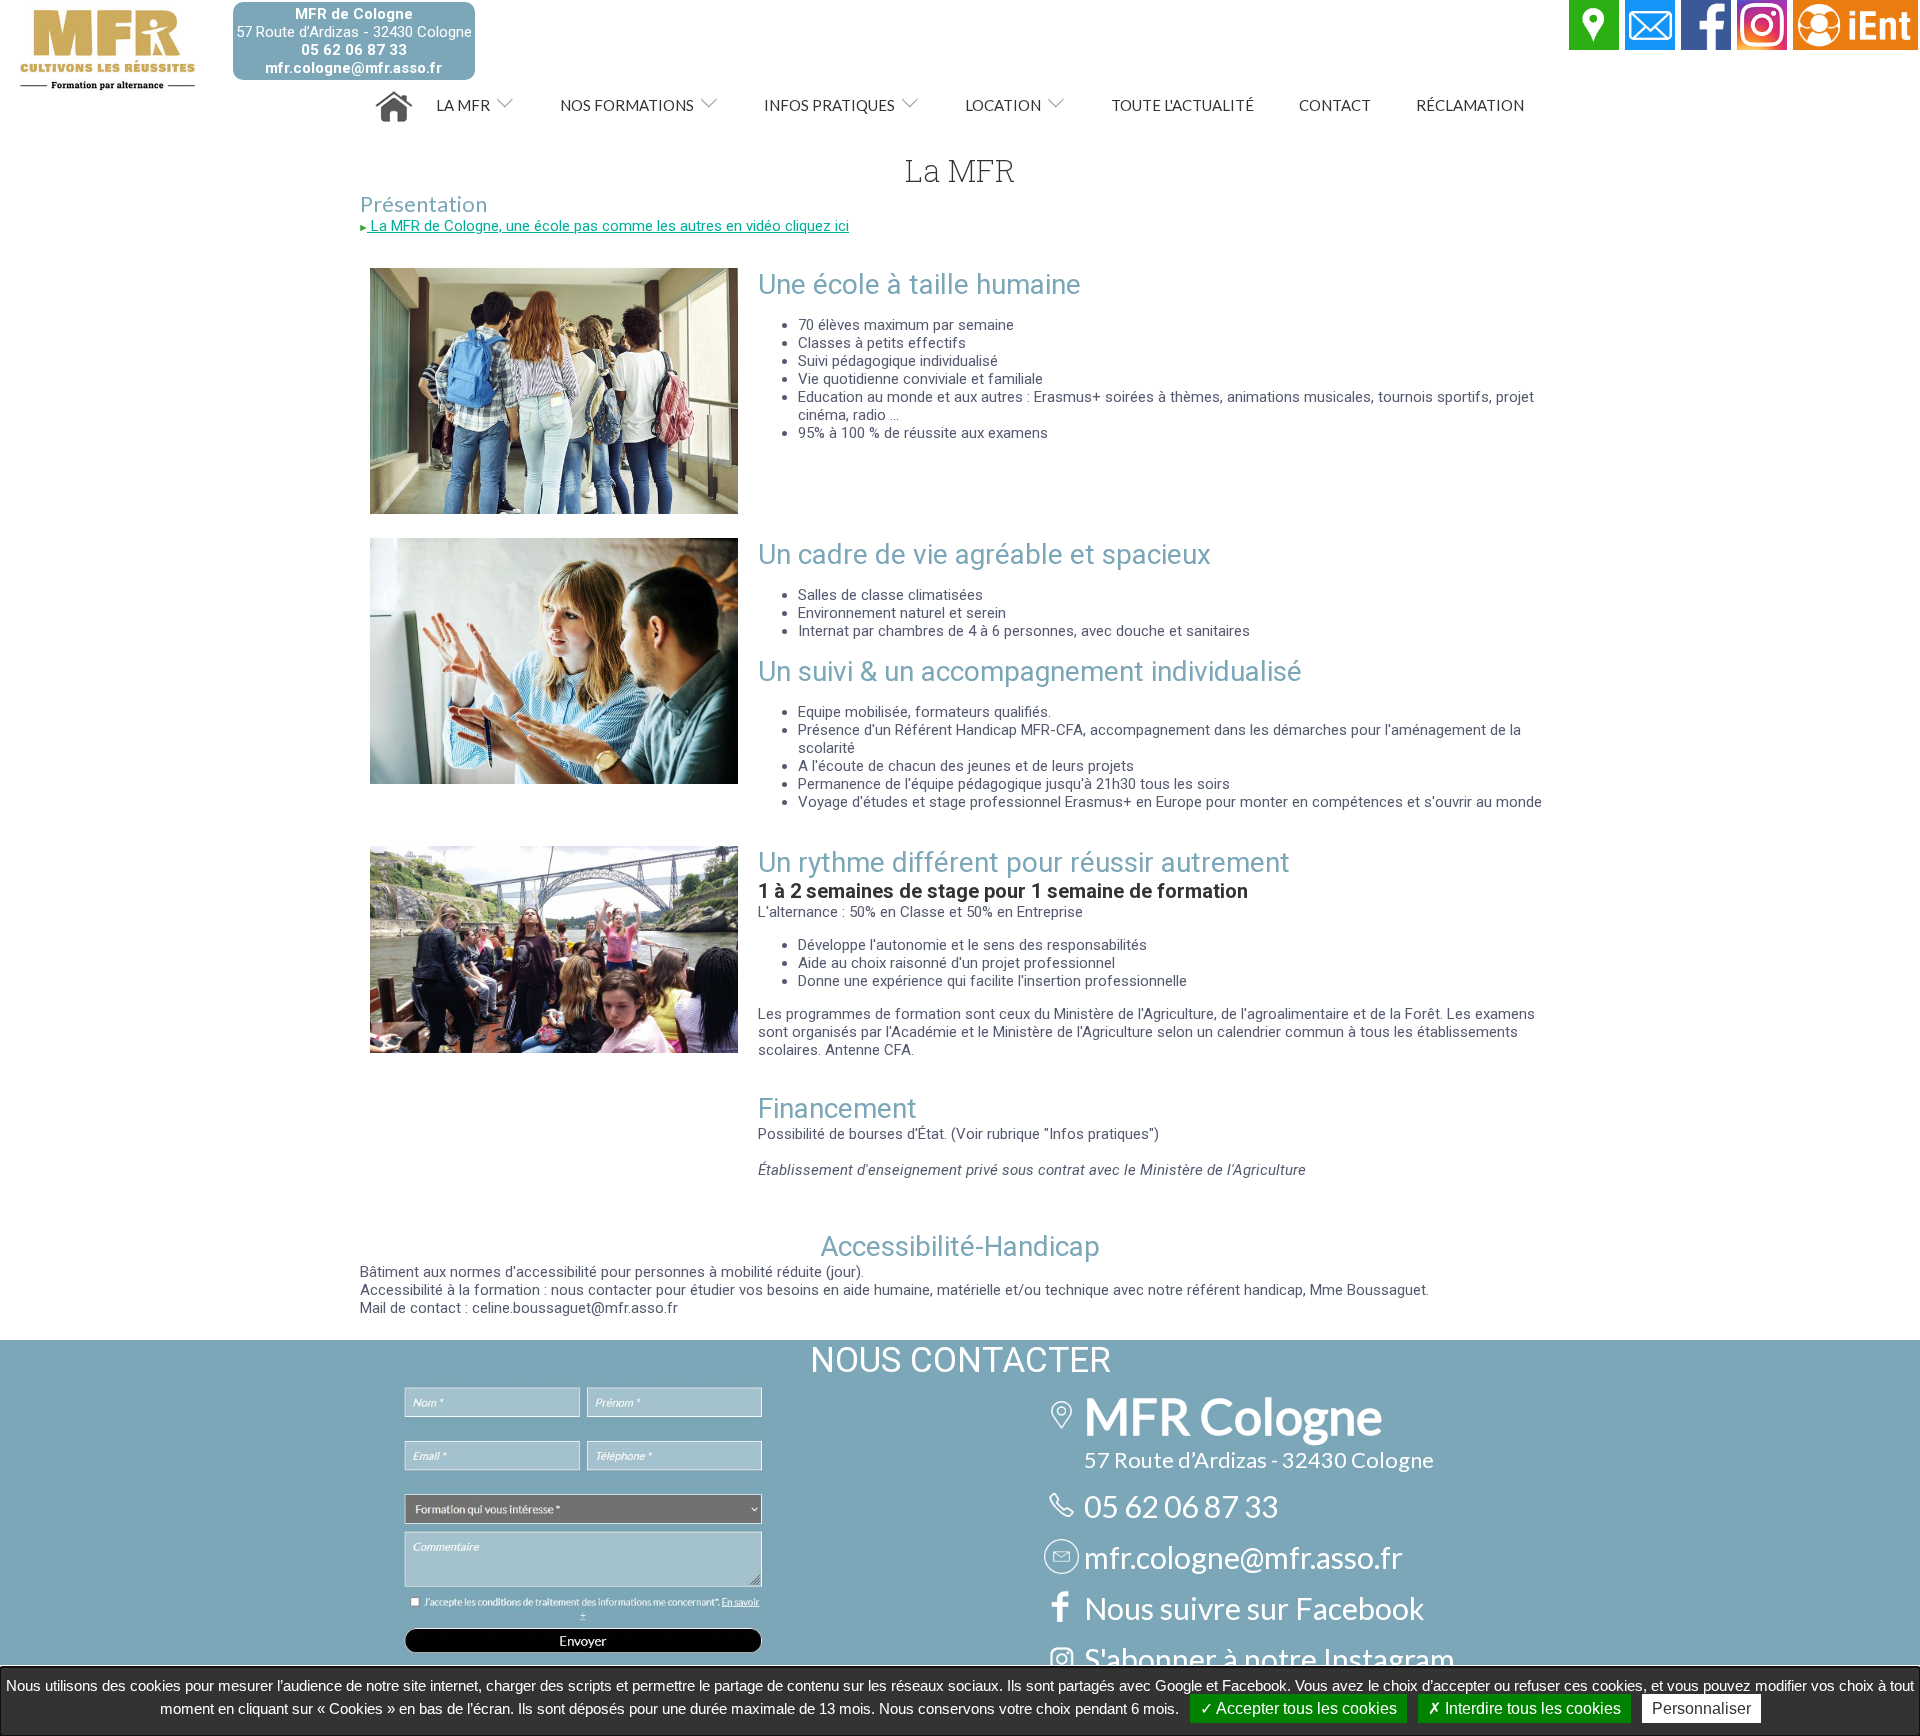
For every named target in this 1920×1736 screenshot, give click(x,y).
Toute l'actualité (1182, 105)
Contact (1335, 105)
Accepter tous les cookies (1305, 1708)
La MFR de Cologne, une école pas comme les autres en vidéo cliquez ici (608, 226)
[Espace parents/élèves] (1856, 45)
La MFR (463, 105)
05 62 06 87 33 (354, 50)
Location (1003, 105)
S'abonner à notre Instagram (1269, 1659)
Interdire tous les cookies (1531, 1708)
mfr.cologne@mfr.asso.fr (353, 68)
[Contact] (1651, 45)
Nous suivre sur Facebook (1254, 1608)
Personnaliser (1701, 1708)
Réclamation (1470, 105)
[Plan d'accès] (1595, 45)
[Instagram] (1763, 45)
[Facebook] (1707, 45)
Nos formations (627, 105)
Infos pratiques (829, 105)
